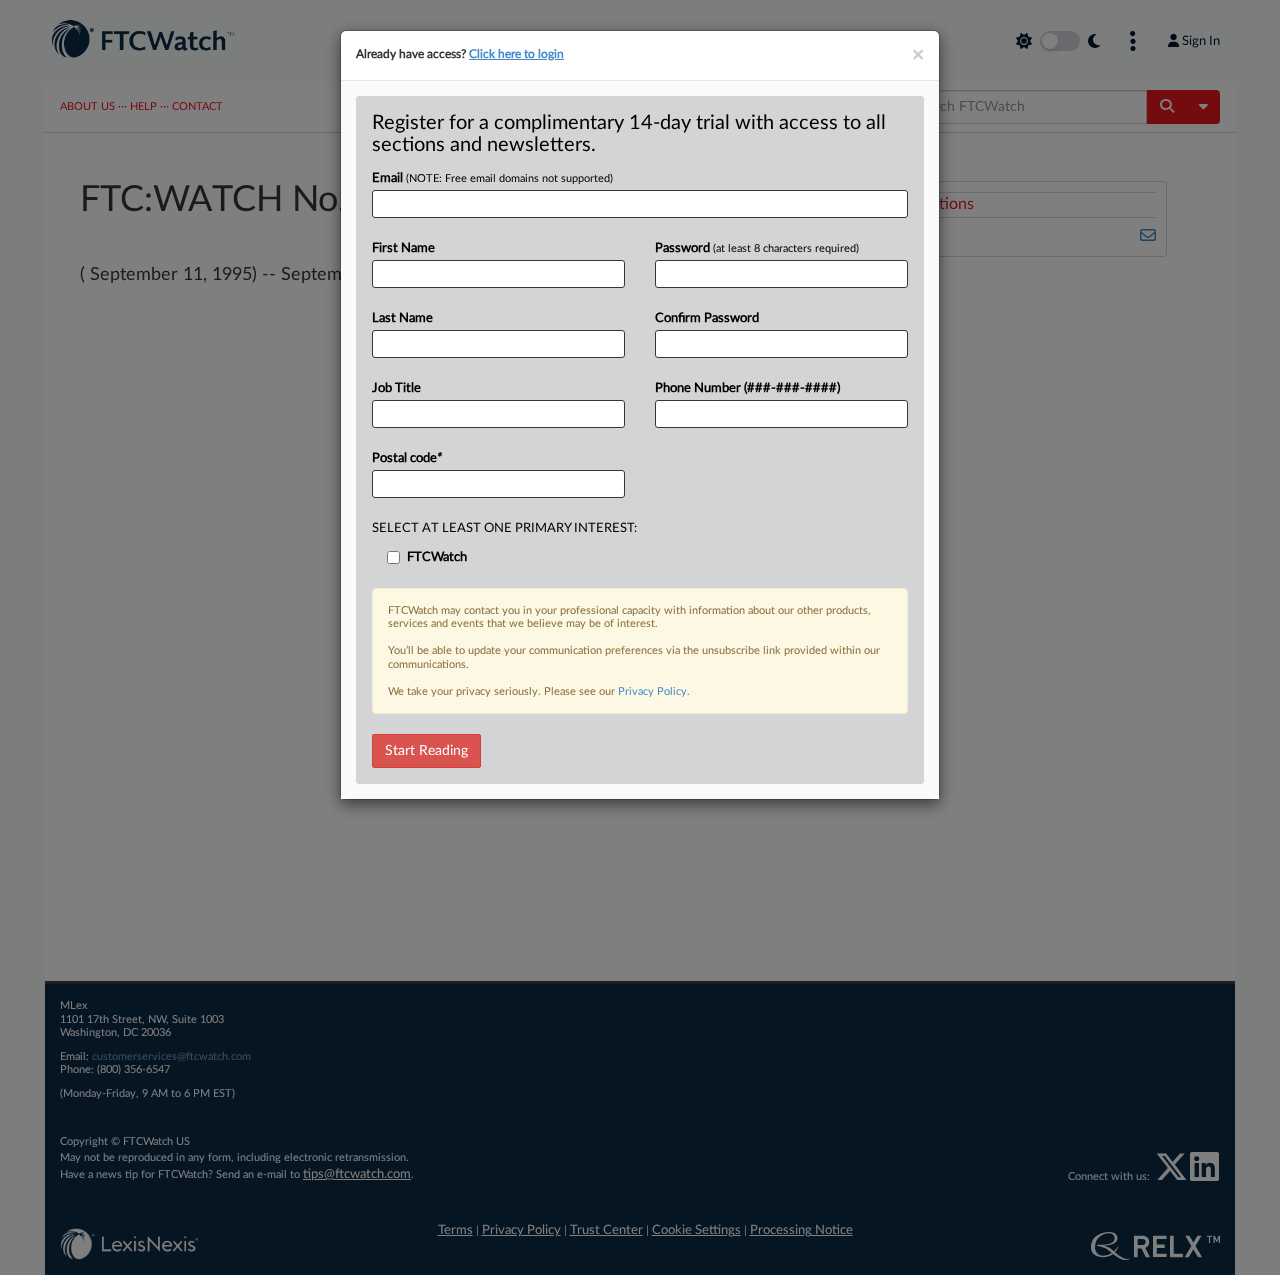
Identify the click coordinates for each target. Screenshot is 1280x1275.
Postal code (407, 458)
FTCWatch (437, 557)
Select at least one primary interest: (504, 528)
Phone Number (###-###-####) (747, 388)
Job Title (396, 388)
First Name (403, 248)
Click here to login (516, 54)
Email (492, 178)
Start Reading (426, 751)
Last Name (402, 318)
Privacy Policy (652, 691)
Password (757, 248)
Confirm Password (707, 318)
